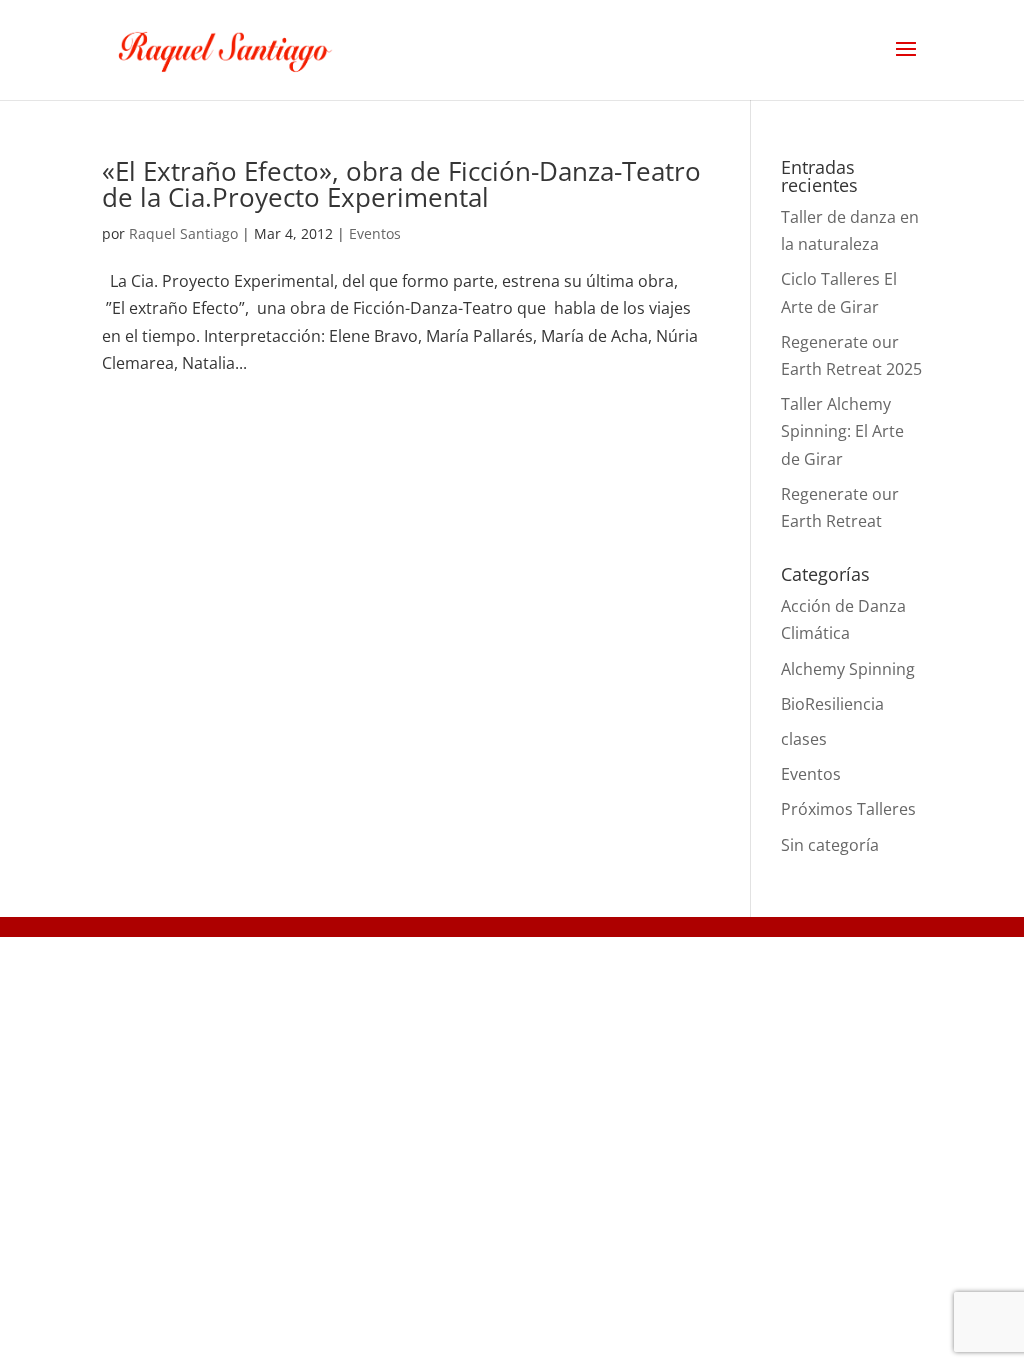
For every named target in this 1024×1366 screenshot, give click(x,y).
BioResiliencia (832, 704)
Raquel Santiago (183, 233)
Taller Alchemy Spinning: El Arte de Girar (842, 431)
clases (804, 739)
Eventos (375, 233)
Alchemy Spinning (848, 669)
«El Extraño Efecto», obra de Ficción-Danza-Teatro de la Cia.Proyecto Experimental (401, 184)
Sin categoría (830, 845)
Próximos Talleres (848, 809)
